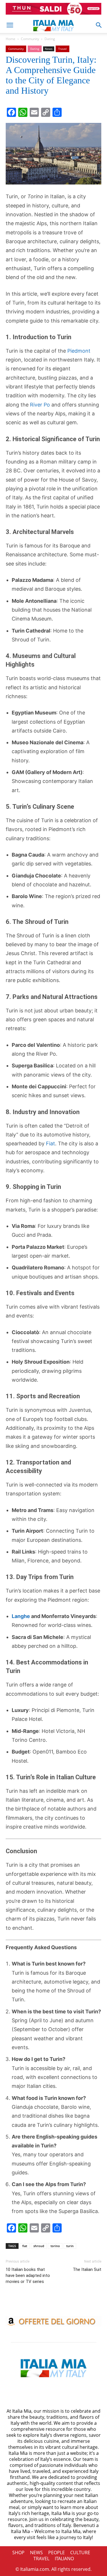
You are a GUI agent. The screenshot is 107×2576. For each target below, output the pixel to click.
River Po (40, 405)
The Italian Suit (87, 2269)
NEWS (36, 2553)
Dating (50, 39)
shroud (39, 2246)
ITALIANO (64, 2559)
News (49, 49)
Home (11, 39)
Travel (62, 49)
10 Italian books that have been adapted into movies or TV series (28, 2275)
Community (30, 39)
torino (55, 2246)
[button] (10, 25)
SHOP (18, 2553)
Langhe (21, 1616)
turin (70, 2246)
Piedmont (79, 351)
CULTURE (80, 2553)
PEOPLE (56, 2553)
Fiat (51, 1143)
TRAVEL (41, 2559)
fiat (25, 2246)
